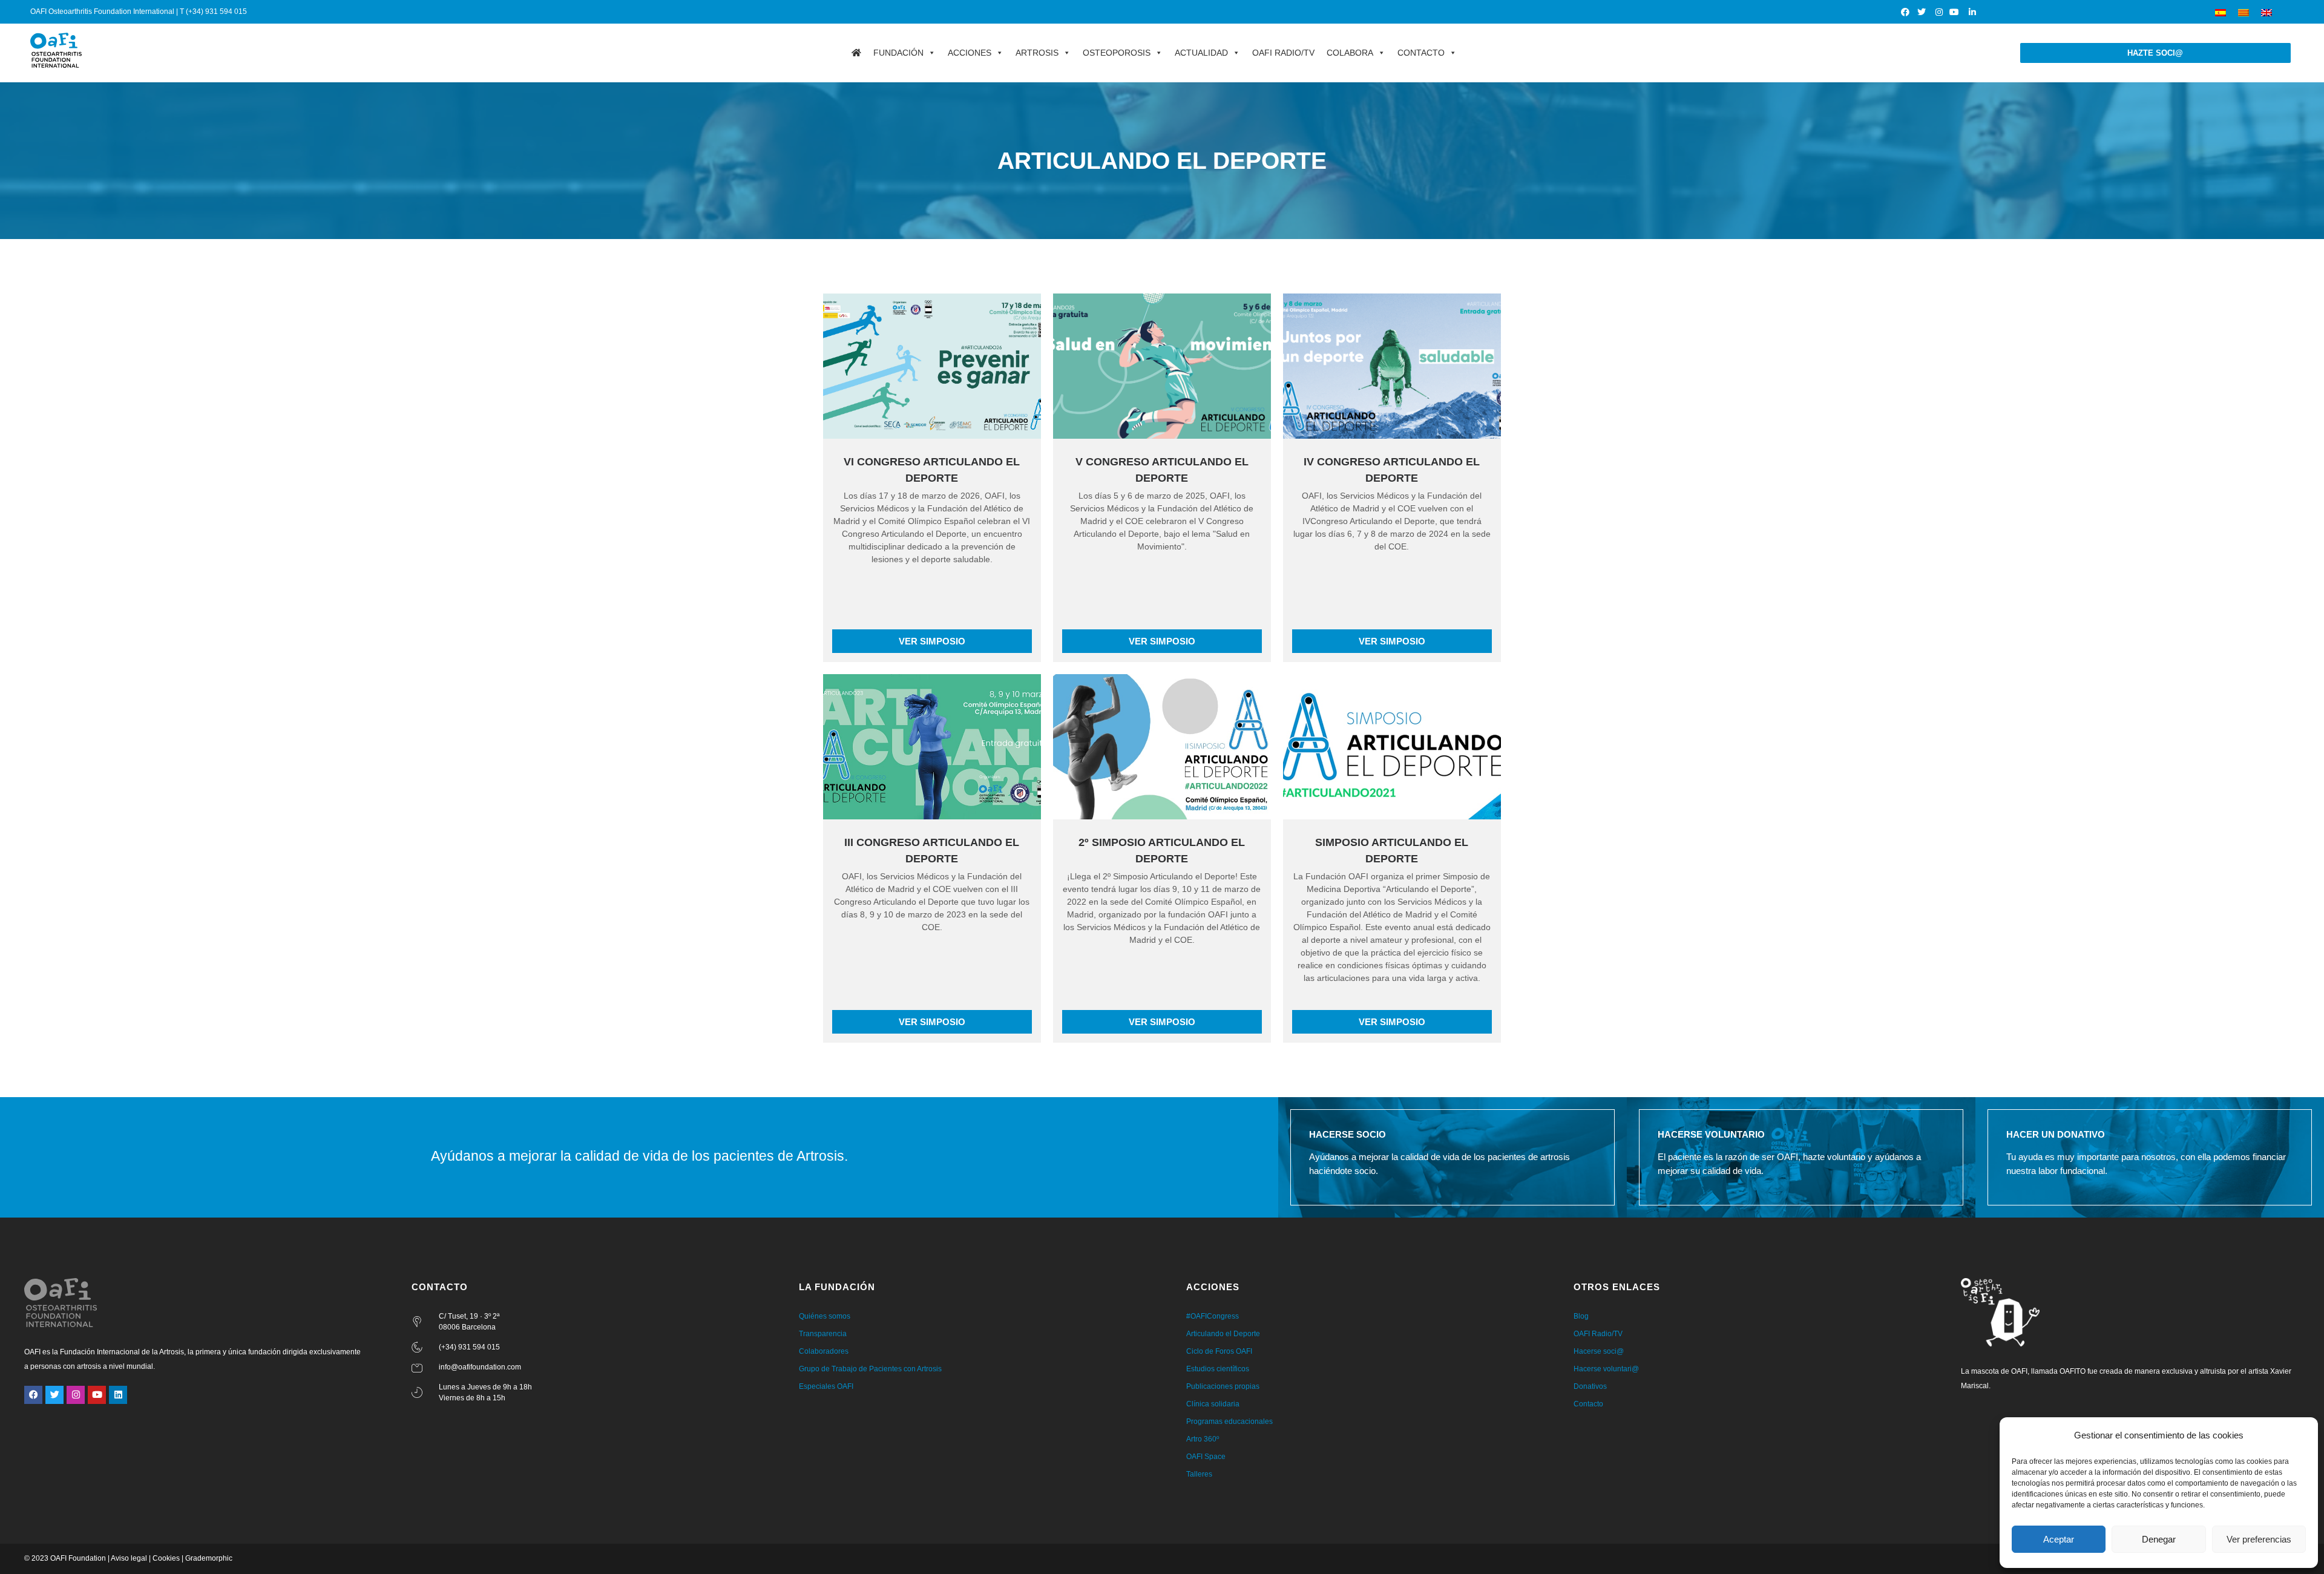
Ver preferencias (2259, 1539)
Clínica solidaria (1213, 1404)
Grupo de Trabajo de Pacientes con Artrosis (870, 1369)
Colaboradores (824, 1351)
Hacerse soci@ (1599, 1351)
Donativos (1590, 1386)
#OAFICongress (1213, 1316)
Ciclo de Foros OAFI (1219, 1351)
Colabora (1350, 53)
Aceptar (2059, 1539)
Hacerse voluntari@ (1606, 1369)
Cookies (166, 1558)
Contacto (1421, 53)
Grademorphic (209, 1558)
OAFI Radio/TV (1283, 53)
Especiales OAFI (826, 1386)
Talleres (1199, 1474)
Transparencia (823, 1334)
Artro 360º (1203, 1439)
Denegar (2159, 1539)
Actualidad (1201, 53)
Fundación (898, 53)
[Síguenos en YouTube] (1956, 12)
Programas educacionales (1229, 1422)
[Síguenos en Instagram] (1939, 12)
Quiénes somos (825, 1316)
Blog (1581, 1316)
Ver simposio (932, 641)
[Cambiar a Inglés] (2267, 12)
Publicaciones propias (1223, 1386)
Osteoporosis (1117, 53)
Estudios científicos (1218, 1369)
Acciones (970, 53)
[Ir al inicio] (856, 53)
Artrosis (1037, 53)
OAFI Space (1206, 1457)
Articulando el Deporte (1223, 1334)
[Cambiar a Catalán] (2244, 12)
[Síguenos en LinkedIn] (1972, 12)
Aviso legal (129, 1558)
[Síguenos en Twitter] (1922, 12)
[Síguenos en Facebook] (1905, 12)
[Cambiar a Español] (2221, 12)
